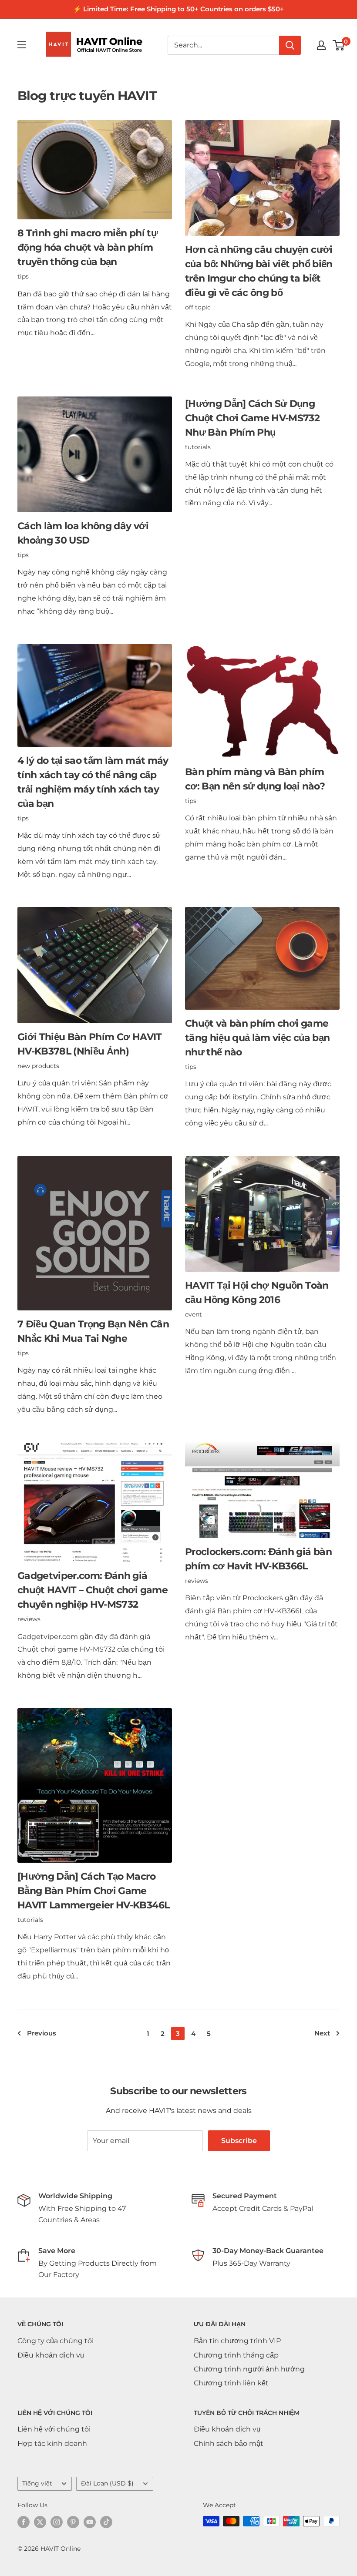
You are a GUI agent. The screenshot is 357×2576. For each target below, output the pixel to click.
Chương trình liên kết (231, 2383)
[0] (339, 45)
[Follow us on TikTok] (106, 2522)
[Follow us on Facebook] (24, 2522)
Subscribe (239, 2141)
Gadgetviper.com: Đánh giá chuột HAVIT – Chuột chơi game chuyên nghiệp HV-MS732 (93, 1590)
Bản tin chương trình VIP (237, 2341)
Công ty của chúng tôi (56, 2341)
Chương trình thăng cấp (236, 2355)
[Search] (290, 45)
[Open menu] (22, 45)
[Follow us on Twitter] (40, 2522)
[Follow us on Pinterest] (73, 2522)
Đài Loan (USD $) (107, 2483)
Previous (42, 2033)
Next (322, 2033)
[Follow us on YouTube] (90, 2522)
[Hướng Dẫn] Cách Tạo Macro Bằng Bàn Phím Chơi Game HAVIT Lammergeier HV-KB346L (93, 1891)
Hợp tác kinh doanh (52, 2443)
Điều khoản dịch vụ (51, 2355)
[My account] (321, 45)
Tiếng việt (37, 2483)
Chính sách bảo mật (229, 2443)
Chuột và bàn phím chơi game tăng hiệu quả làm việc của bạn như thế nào (257, 1038)
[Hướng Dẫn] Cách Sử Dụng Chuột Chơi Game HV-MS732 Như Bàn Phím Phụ (252, 418)
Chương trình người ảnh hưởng (249, 2369)
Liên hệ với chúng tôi (54, 2429)
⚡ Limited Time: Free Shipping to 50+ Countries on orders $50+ (178, 9)
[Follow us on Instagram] (57, 2522)
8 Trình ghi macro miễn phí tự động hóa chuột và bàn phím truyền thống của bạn (88, 247)
